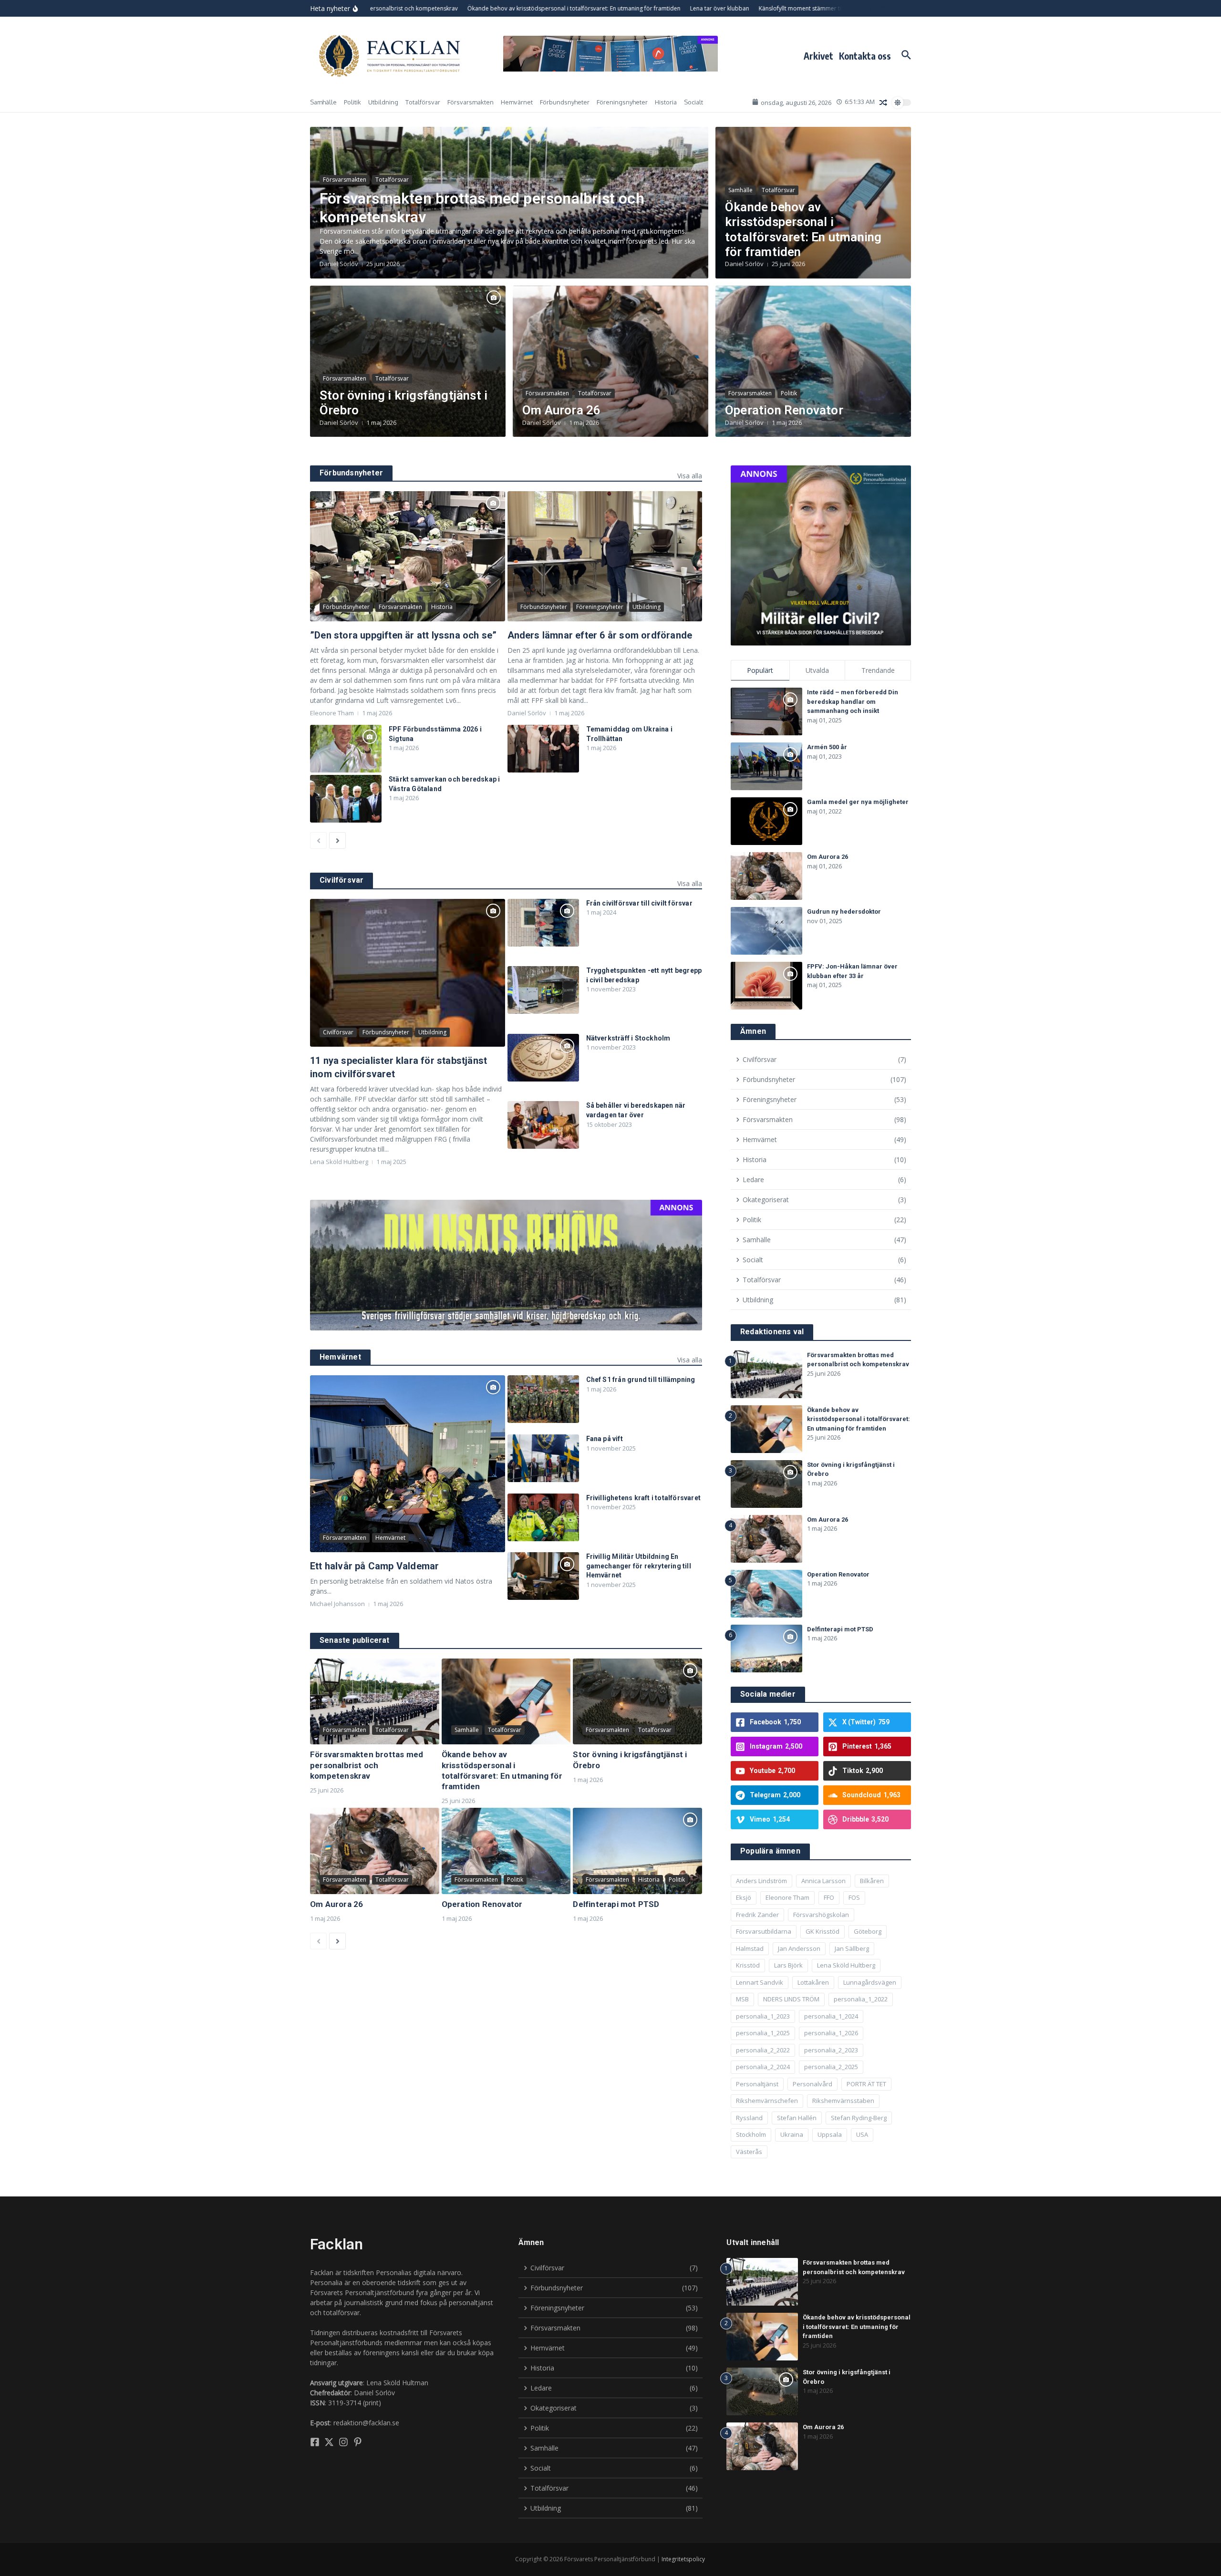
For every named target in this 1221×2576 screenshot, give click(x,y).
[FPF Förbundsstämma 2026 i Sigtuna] (346, 749)
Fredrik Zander (757, 1915)
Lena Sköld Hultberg (846, 1965)
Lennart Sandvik (760, 1982)
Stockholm (751, 2134)
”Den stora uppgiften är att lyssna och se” (403, 635)
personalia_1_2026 (831, 2033)
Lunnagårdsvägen (870, 1982)
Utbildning (383, 102)
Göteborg (868, 1931)
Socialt (693, 102)
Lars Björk (788, 1965)
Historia (666, 102)
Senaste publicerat (355, 1640)
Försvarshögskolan (821, 1915)
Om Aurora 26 (561, 410)
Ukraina (792, 2134)
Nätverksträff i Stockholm (628, 1038)
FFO (829, 1897)
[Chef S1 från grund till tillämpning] (543, 1399)
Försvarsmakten (471, 102)
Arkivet (818, 56)
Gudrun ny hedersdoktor (844, 912)
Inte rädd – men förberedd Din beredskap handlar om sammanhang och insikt (853, 701)
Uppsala (830, 2134)
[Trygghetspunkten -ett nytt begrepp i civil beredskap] (543, 990)
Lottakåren (813, 1982)
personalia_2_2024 (763, 2067)
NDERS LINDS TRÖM (791, 1999)
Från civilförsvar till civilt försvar (639, 903)
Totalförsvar (423, 102)
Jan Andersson (799, 1948)
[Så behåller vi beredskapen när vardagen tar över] (543, 1125)
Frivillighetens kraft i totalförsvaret (644, 1498)
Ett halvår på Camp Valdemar (374, 1566)
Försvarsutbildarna (764, 1931)
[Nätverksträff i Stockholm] (543, 1058)
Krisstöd (748, 1965)
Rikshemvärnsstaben (843, 2101)
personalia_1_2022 (861, 1999)
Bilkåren (872, 1881)
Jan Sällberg (852, 1948)
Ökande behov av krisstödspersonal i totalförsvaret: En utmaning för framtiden (803, 229)
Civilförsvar (338, 1032)
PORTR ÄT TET (866, 2084)
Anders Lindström (761, 1881)
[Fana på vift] (543, 1458)
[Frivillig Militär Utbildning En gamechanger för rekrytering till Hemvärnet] (543, 1576)
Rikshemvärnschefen (767, 2101)
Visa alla (690, 476)
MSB (742, 1999)
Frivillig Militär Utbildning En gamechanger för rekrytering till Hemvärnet (639, 1566)
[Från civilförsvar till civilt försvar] (543, 923)
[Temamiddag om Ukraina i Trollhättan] (543, 749)
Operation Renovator (784, 410)
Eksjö (744, 1897)
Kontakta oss (865, 56)
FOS (854, 1897)
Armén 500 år (827, 747)
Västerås (749, 2152)
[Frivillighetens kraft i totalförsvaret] (543, 1517)
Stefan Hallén (797, 2118)
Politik (352, 102)
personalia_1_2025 (763, 2033)
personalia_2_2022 (763, 2050)
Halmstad (750, 1948)
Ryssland (749, 2118)
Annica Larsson (823, 1881)
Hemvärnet (517, 102)
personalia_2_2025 (831, 2067)
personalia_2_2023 (831, 2050)
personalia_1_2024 (831, 2016)
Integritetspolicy (683, 2559)
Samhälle (323, 102)
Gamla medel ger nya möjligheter (858, 802)
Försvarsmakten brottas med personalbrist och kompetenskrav (367, 1765)
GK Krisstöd (823, 1931)
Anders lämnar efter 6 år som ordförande (600, 635)
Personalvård (812, 2084)
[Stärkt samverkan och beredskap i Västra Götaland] (346, 799)
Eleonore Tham (787, 1897)
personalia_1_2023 (763, 2016)
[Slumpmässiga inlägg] (883, 103)
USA (862, 2134)
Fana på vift (605, 1439)
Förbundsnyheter (565, 102)
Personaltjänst (757, 2084)
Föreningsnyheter (622, 102)
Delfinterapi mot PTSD (616, 1904)
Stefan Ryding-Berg (859, 2118)
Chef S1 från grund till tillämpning (641, 1380)
